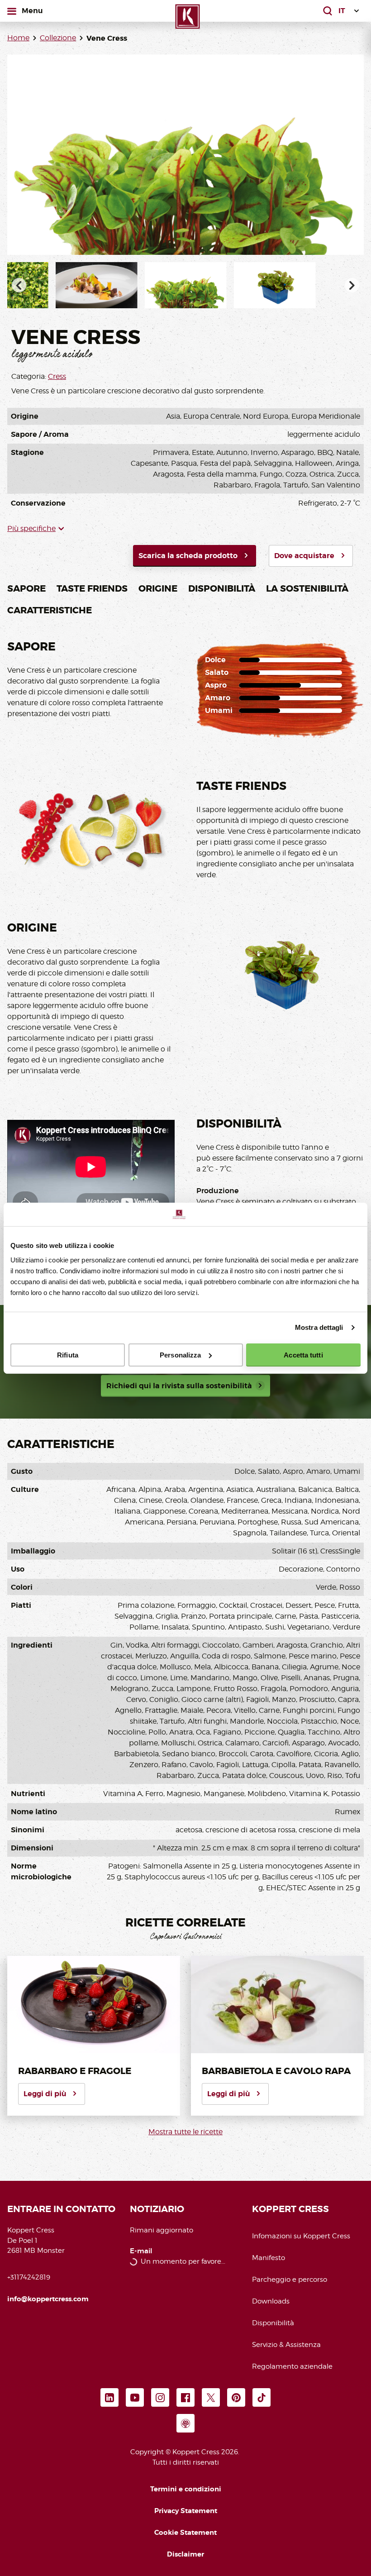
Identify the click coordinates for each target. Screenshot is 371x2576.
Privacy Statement (186, 2511)
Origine (158, 588)
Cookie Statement (185, 2533)
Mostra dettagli (319, 1327)
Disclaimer (185, 2554)
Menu (34, 10)
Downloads (271, 2301)
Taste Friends (92, 588)
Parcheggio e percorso (290, 2280)
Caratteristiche (50, 610)
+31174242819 (29, 2277)
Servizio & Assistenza (286, 2345)
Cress (57, 376)
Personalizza (180, 1355)
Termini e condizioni (186, 2489)
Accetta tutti (303, 1355)
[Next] (352, 285)
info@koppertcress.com (48, 2299)
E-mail (141, 2251)
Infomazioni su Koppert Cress (301, 2236)
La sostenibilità (307, 588)
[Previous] (19, 285)
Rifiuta (68, 1355)
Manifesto (269, 2258)
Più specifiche (31, 528)
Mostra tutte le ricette (185, 2132)
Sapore (26, 588)
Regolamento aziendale (292, 2366)
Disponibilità (222, 588)
